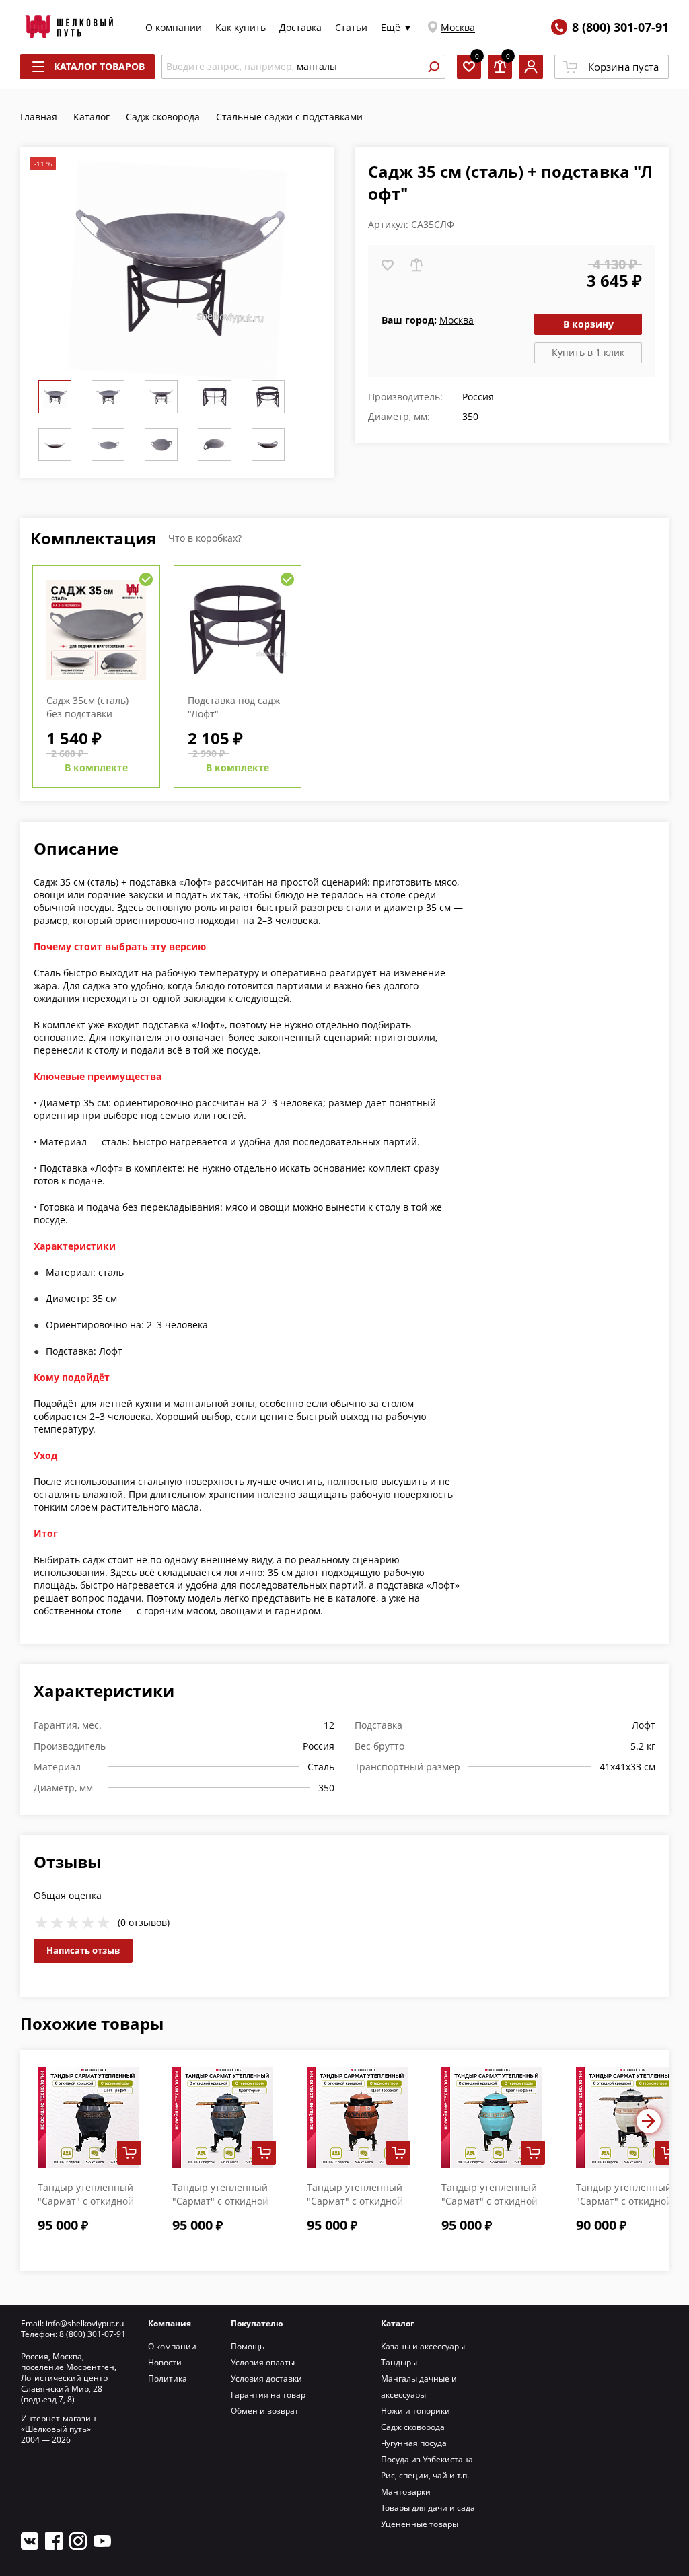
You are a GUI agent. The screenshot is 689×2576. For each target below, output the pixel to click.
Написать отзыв (83, 1950)
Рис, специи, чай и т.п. (425, 2475)
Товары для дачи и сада (428, 2508)
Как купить (241, 27)
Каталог (398, 2323)
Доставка (300, 27)
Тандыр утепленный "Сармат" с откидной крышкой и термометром (624, 2208)
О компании (174, 27)
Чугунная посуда (414, 2443)
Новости (165, 2362)
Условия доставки (266, 2378)
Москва (458, 27)
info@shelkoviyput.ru (85, 2323)
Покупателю (257, 2323)
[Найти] (433, 67)
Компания (170, 2323)
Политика (168, 2378)
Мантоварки (406, 2492)
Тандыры (399, 2362)
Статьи (351, 27)
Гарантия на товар (268, 2395)
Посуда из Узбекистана (427, 2459)
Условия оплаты (263, 2362)
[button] (649, 2121)
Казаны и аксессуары (423, 2346)
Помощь (248, 2346)
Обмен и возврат (265, 2411)
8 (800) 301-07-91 (620, 27)
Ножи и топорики (415, 2411)
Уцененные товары (420, 2524)
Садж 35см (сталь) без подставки (87, 707)
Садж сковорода (413, 2427)
